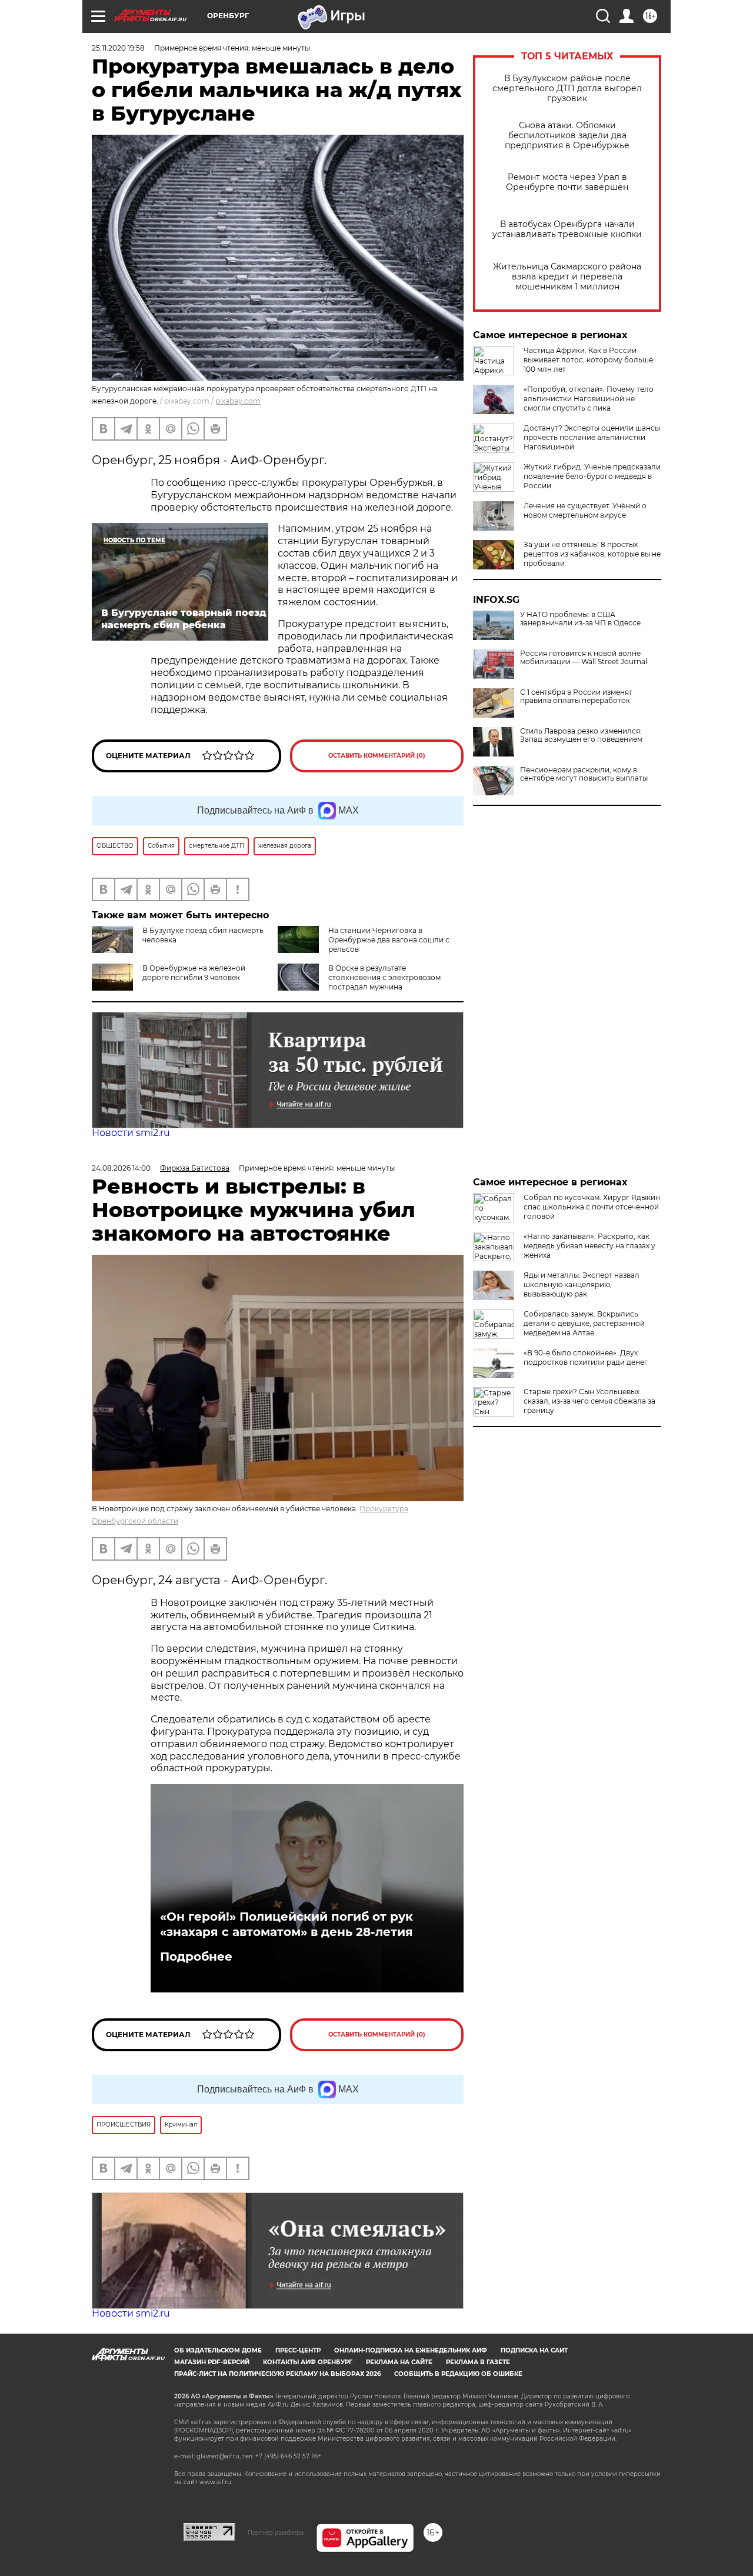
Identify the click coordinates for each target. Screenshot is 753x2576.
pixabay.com (238, 401)
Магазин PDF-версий (212, 2362)
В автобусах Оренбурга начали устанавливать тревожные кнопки (567, 229)
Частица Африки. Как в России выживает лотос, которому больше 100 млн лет (588, 360)
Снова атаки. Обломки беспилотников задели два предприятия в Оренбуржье (567, 136)
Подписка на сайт (534, 2350)
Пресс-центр (298, 2350)
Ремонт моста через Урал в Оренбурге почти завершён (567, 182)
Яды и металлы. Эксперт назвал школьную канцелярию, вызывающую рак (582, 1284)
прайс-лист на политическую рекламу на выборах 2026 (277, 2374)
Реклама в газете (478, 2362)
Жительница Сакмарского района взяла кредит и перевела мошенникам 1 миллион (567, 277)
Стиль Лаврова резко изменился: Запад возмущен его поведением (581, 735)
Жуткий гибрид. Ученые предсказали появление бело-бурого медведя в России (592, 476)
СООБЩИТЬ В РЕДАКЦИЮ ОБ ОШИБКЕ (458, 2374)
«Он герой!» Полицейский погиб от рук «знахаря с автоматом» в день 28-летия (286, 1924)
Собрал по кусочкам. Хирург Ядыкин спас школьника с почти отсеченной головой (592, 1207)
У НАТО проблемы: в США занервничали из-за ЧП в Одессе (580, 619)
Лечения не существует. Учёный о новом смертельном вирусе (585, 510)
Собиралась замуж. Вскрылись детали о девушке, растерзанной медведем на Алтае (584, 1323)
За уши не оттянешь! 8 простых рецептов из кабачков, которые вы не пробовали (592, 554)
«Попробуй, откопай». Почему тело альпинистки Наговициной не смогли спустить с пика (589, 399)
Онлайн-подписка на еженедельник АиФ (411, 2350)
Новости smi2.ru (131, 1133)
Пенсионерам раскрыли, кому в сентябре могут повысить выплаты (584, 774)
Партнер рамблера (276, 2532)
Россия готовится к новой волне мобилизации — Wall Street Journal (584, 658)
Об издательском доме (218, 2350)
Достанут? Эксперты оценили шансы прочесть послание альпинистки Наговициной (592, 437)
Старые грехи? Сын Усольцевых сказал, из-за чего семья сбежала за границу (589, 1401)
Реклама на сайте (399, 2362)
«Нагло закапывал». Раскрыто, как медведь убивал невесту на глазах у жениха (589, 1246)
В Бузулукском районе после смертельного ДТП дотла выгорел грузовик (567, 89)
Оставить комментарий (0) (377, 756)
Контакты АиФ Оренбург (308, 2362)
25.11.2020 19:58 (118, 48)
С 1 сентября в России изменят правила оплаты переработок (576, 697)
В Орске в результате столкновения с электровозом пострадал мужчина (384, 977)
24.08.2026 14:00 (121, 1168)
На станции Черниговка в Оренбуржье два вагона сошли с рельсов (389, 940)
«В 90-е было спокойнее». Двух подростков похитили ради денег (586, 1357)
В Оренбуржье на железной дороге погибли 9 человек (194, 973)
